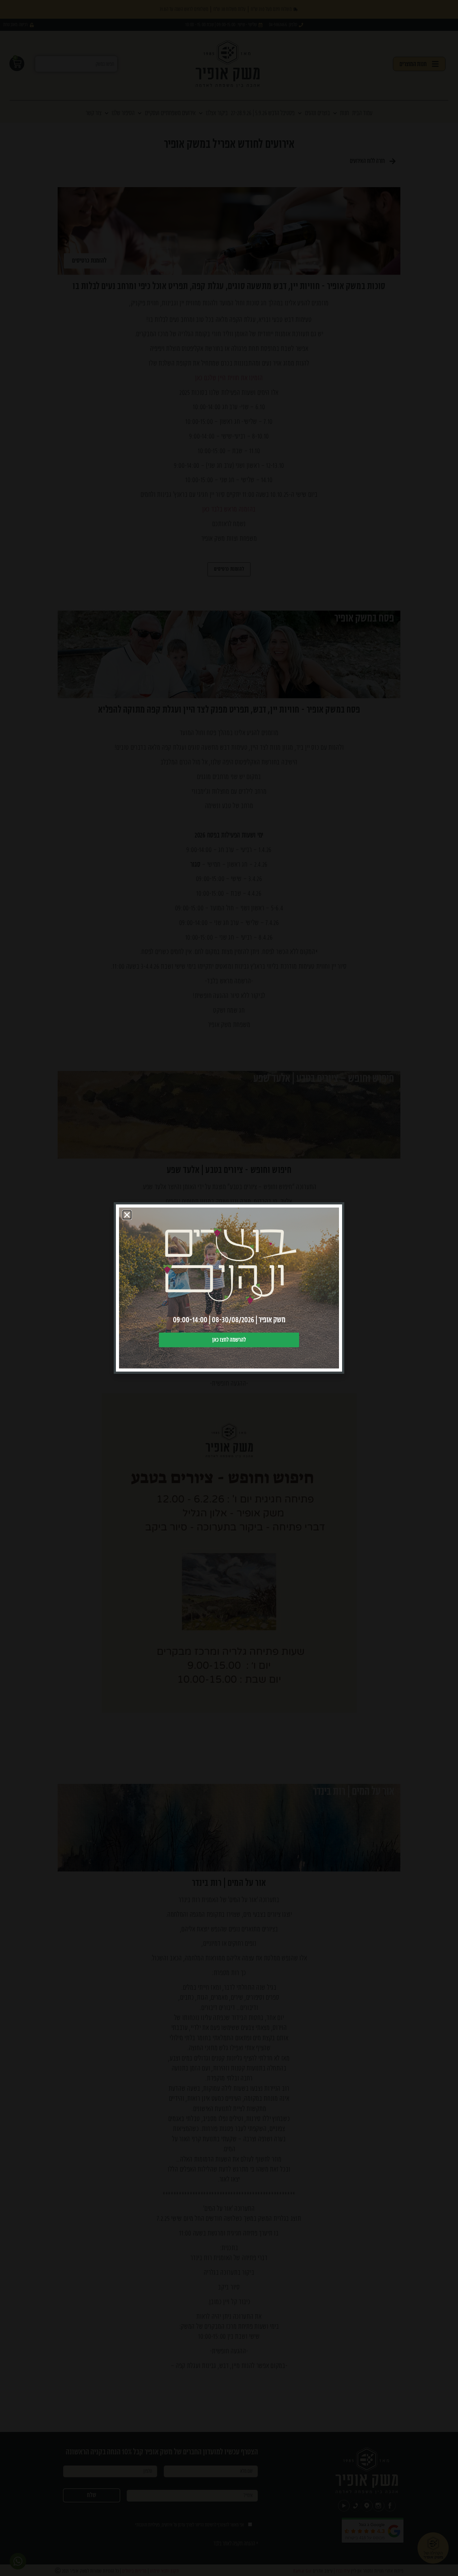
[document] (229, 1288)
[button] (127, 1215)
